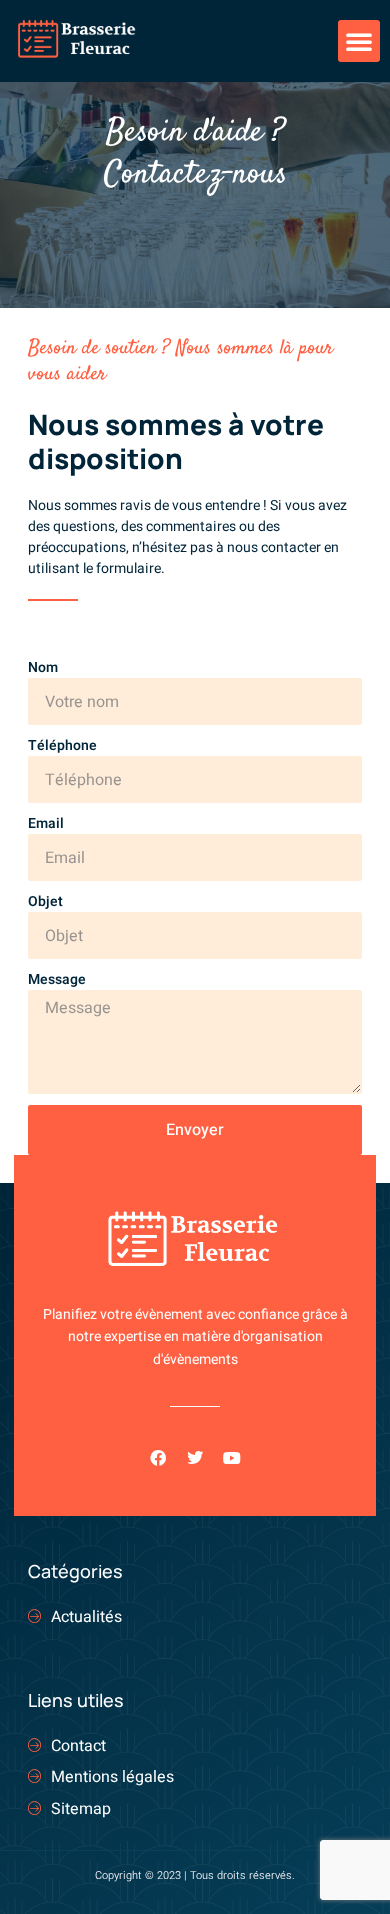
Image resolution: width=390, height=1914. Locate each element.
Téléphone (62, 745)
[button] (359, 41)
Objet (45, 901)
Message (57, 979)
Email (46, 823)
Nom (43, 667)
